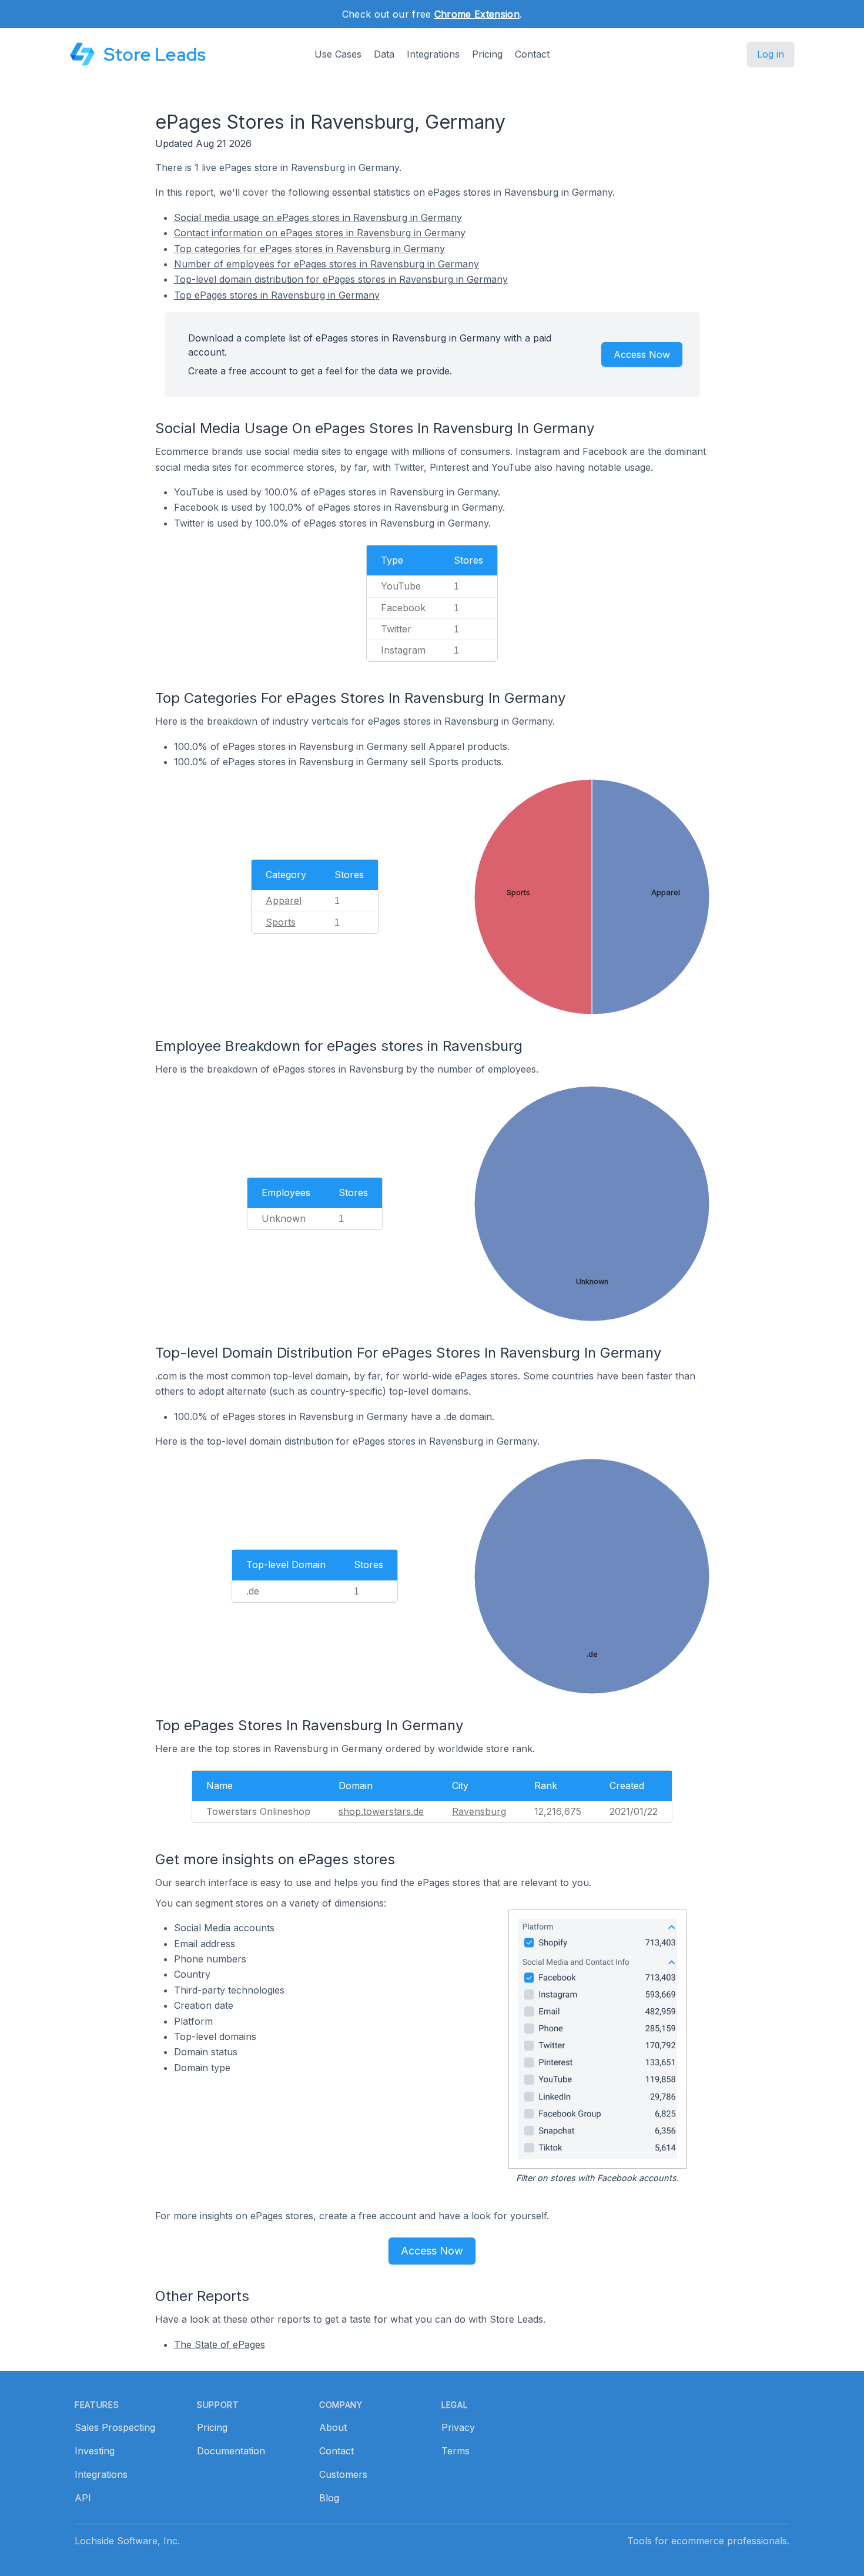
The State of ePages (220, 2344)
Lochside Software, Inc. (127, 2541)
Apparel (284, 900)
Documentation (231, 2451)
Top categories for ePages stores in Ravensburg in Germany (309, 249)
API (83, 2498)
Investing (95, 2451)
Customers (343, 2474)
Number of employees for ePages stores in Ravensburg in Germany (326, 264)
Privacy (458, 2427)
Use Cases (338, 54)
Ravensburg (479, 1811)
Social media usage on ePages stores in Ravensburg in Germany (318, 217)
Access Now (642, 354)
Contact (532, 54)
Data (384, 54)
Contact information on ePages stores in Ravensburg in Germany (320, 233)
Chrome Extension (477, 14)
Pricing (487, 54)
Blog (329, 2498)
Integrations (433, 54)
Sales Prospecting (115, 2427)
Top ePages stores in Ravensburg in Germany (277, 295)
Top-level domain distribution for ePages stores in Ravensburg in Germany (341, 279)
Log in (771, 54)
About (333, 2427)
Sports (281, 922)
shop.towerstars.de (381, 1811)
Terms (456, 2451)
